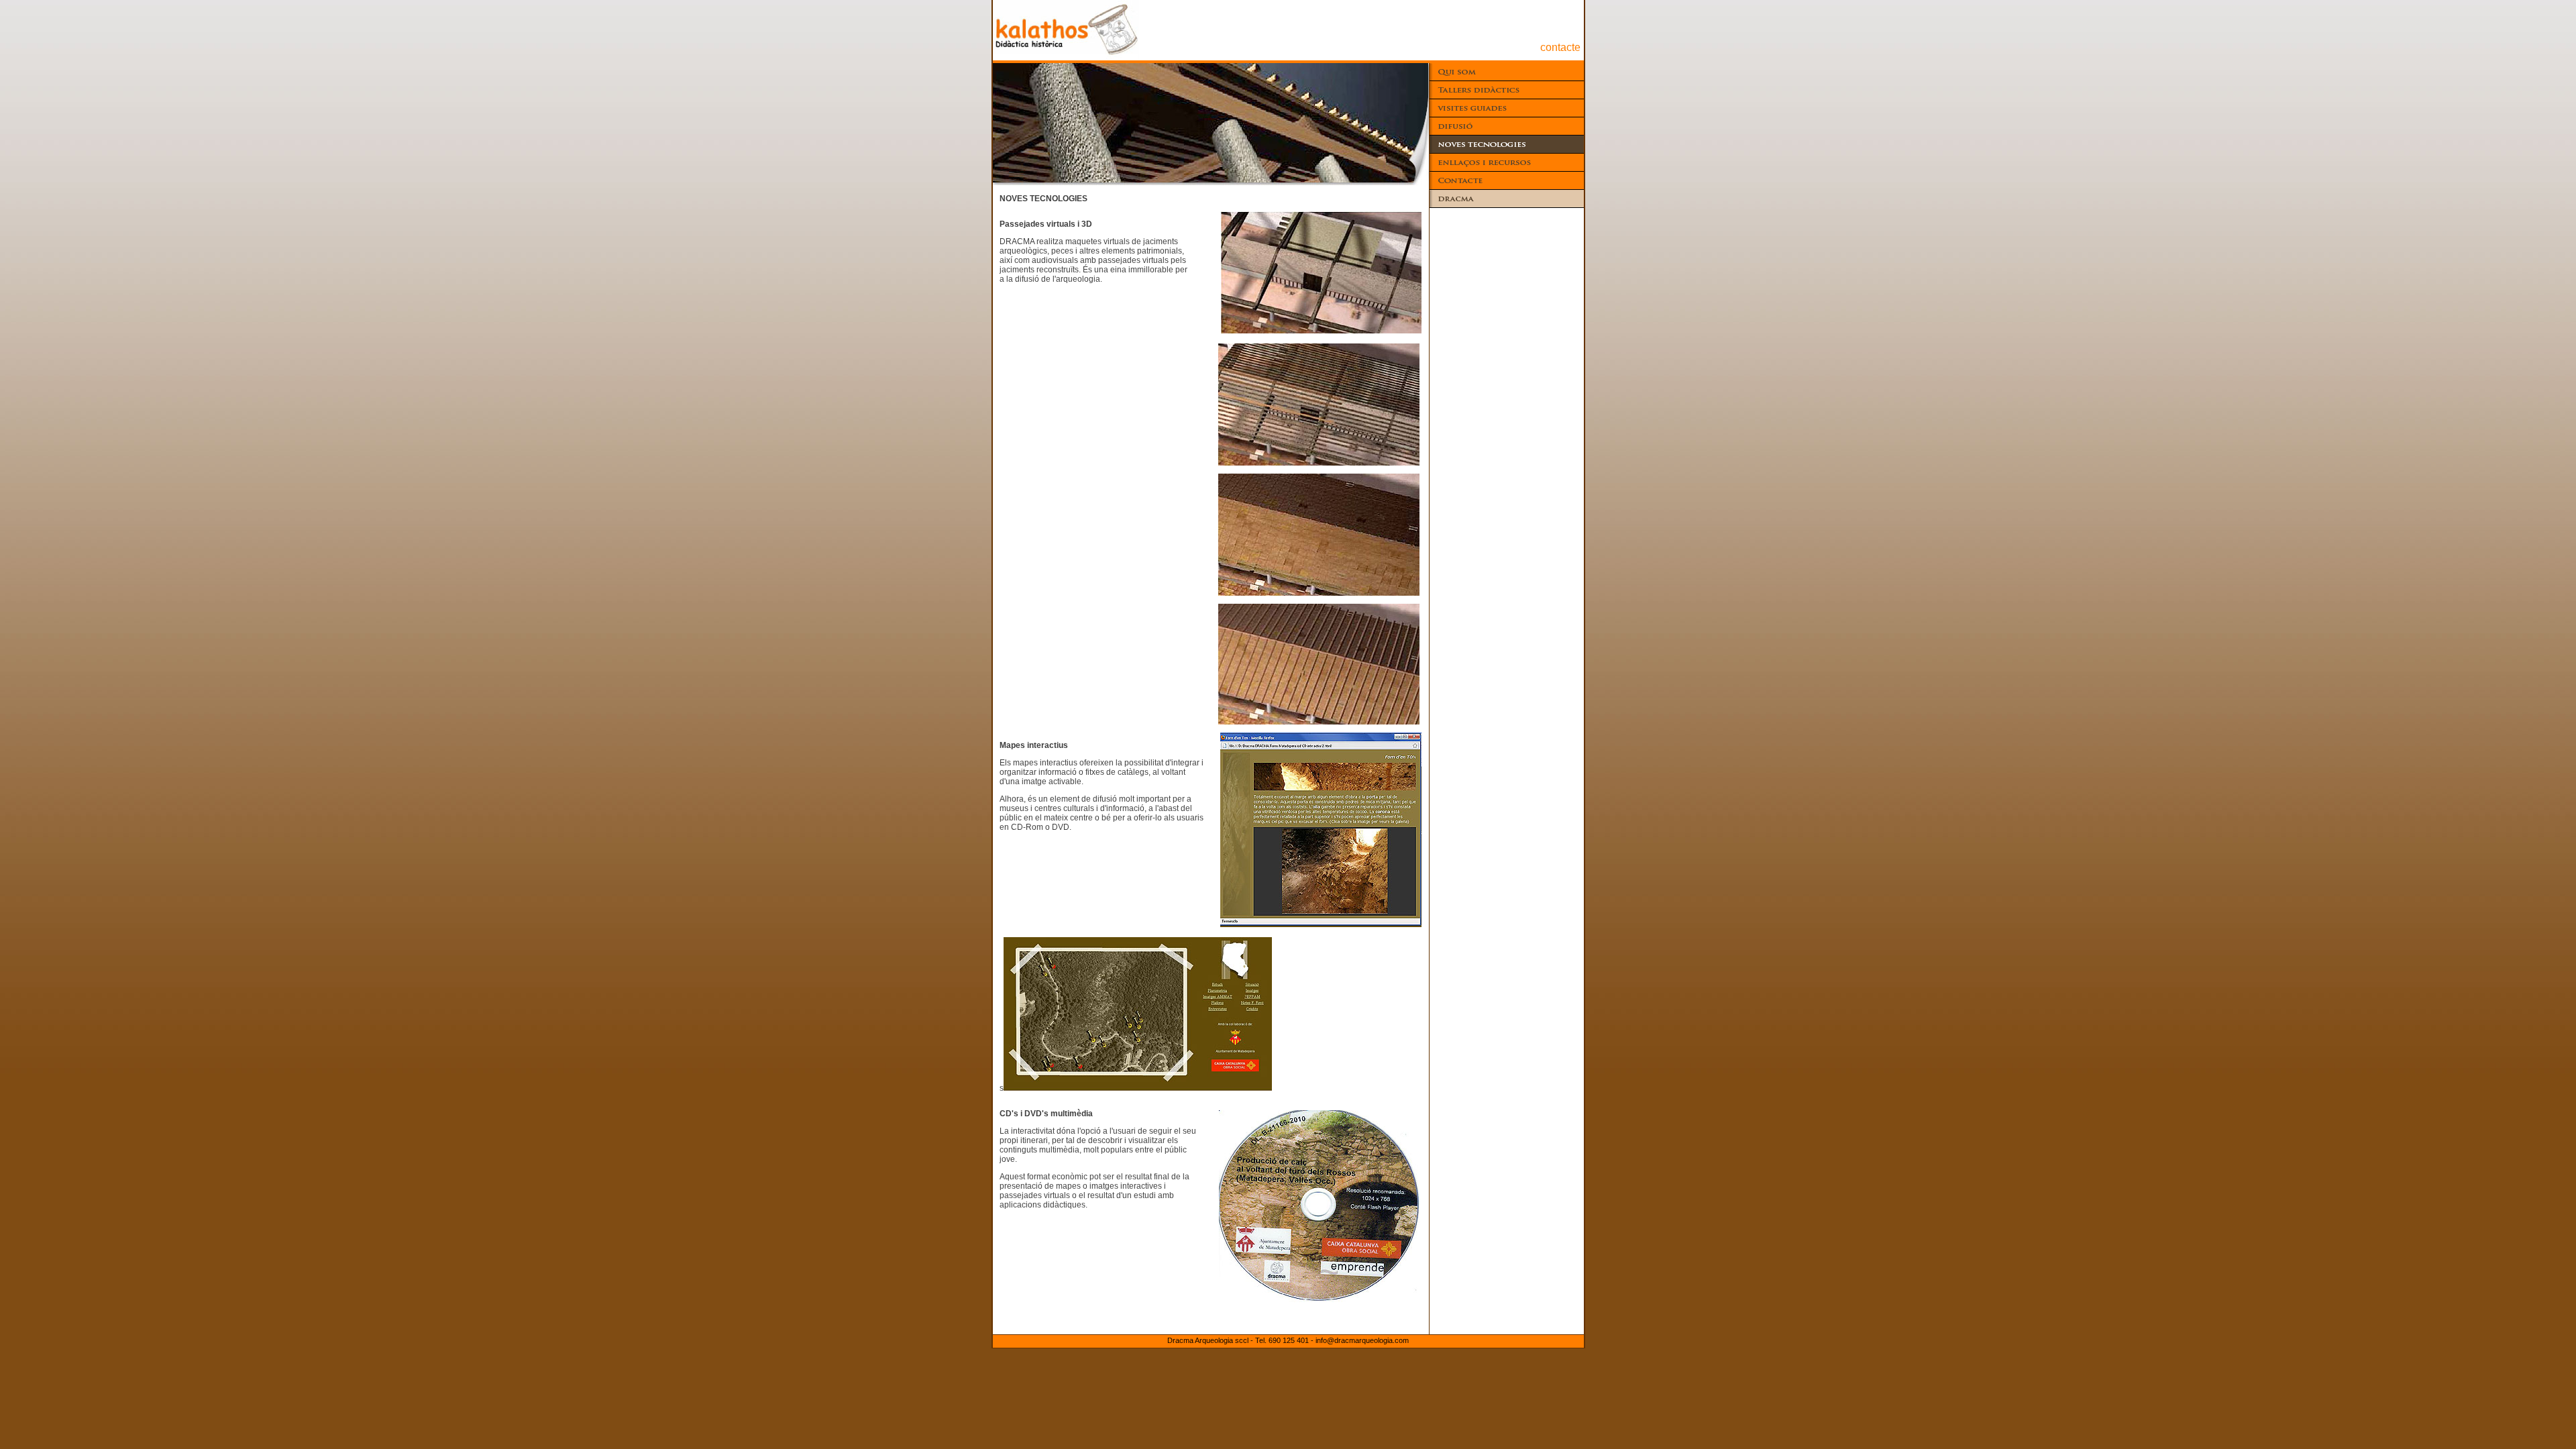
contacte (1560, 47)
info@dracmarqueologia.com (1362, 1340)
